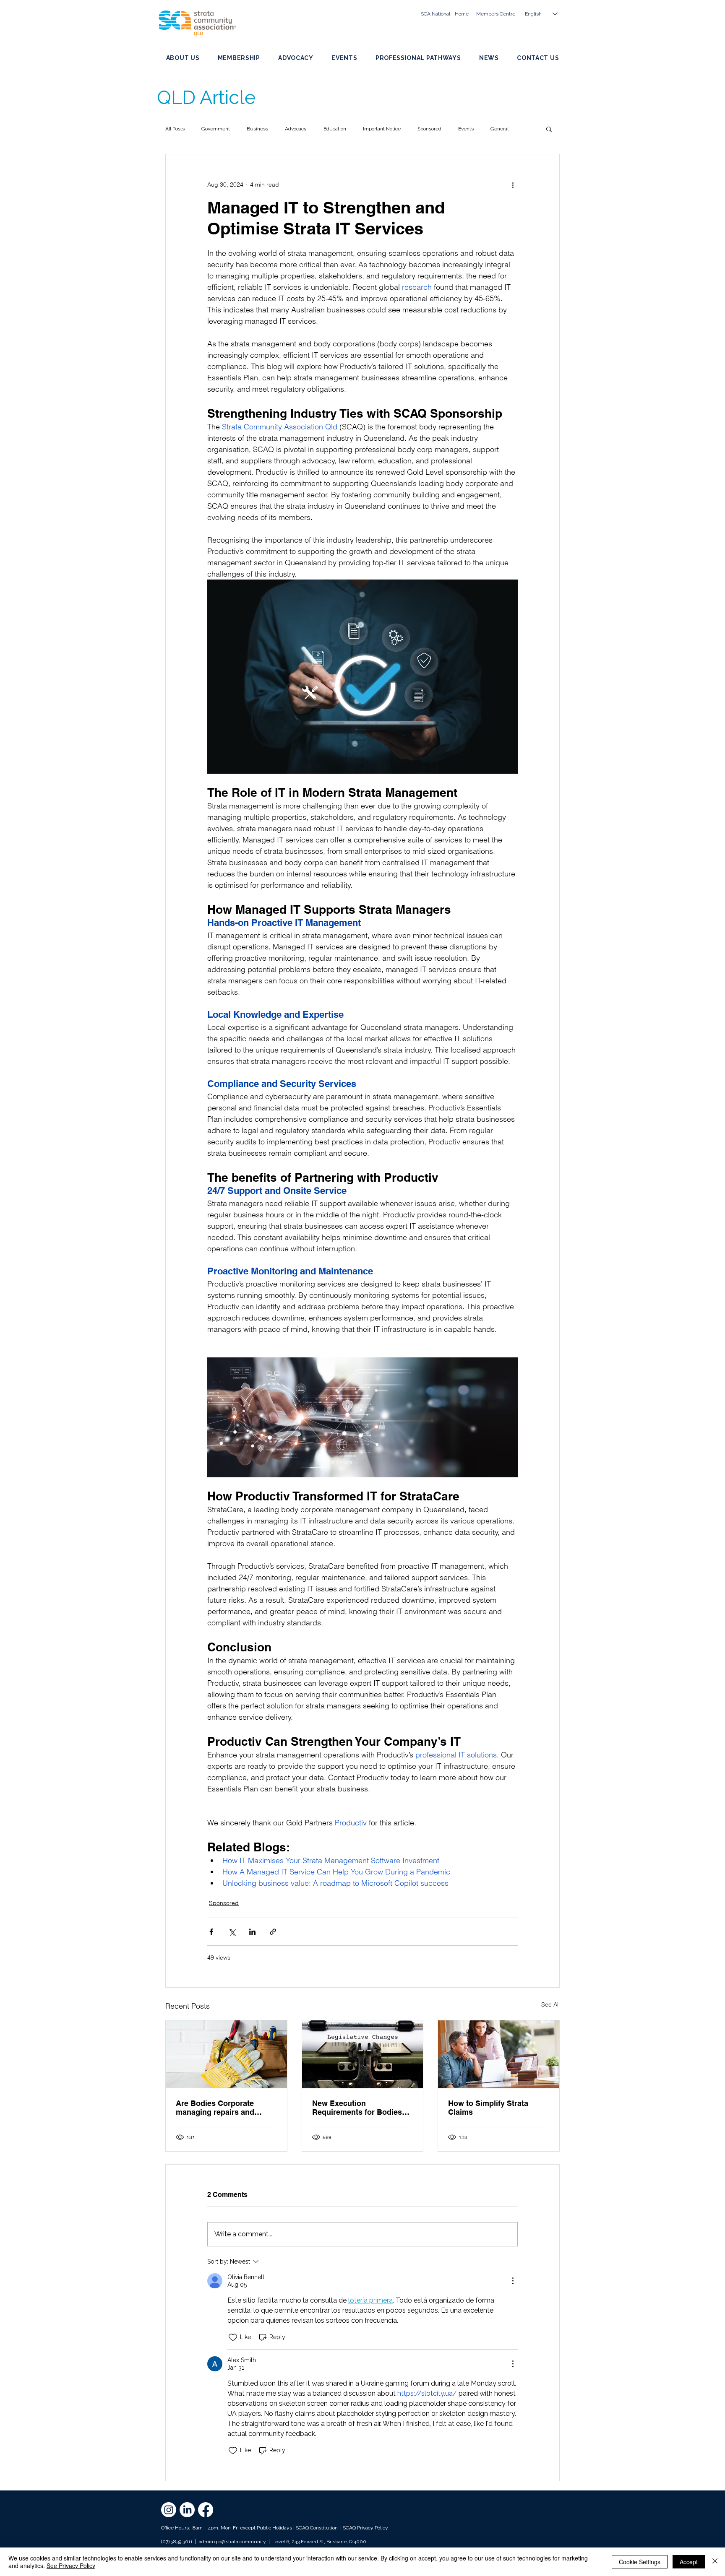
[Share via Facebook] (211, 1932)
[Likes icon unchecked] (233, 2337)
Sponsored (429, 129)
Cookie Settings (640, 2562)
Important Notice (382, 129)
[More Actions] (513, 2281)
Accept (689, 2562)
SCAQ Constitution (317, 2528)
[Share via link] (273, 1932)
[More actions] (513, 185)
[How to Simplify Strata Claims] (499, 2054)
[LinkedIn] (187, 2510)
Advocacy (296, 129)
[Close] (715, 2562)
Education (335, 129)
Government (216, 129)
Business (257, 129)
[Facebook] (206, 2510)
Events (466, 129)
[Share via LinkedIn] (252, 1932)
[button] (549, 129)
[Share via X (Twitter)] (232, 1932)
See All (550, 2004)
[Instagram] (169, 2510)
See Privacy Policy (71, 2566)
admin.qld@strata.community (232, 2542)
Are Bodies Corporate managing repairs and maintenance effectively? (221, 2108)
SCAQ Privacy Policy (365, 2528)
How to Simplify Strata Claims (488, 2108)
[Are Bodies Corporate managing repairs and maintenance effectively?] (226, 2054)
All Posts (175, 129)
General (499, 129)
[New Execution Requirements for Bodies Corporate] (363, 2054)
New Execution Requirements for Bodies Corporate (357, 2108)
